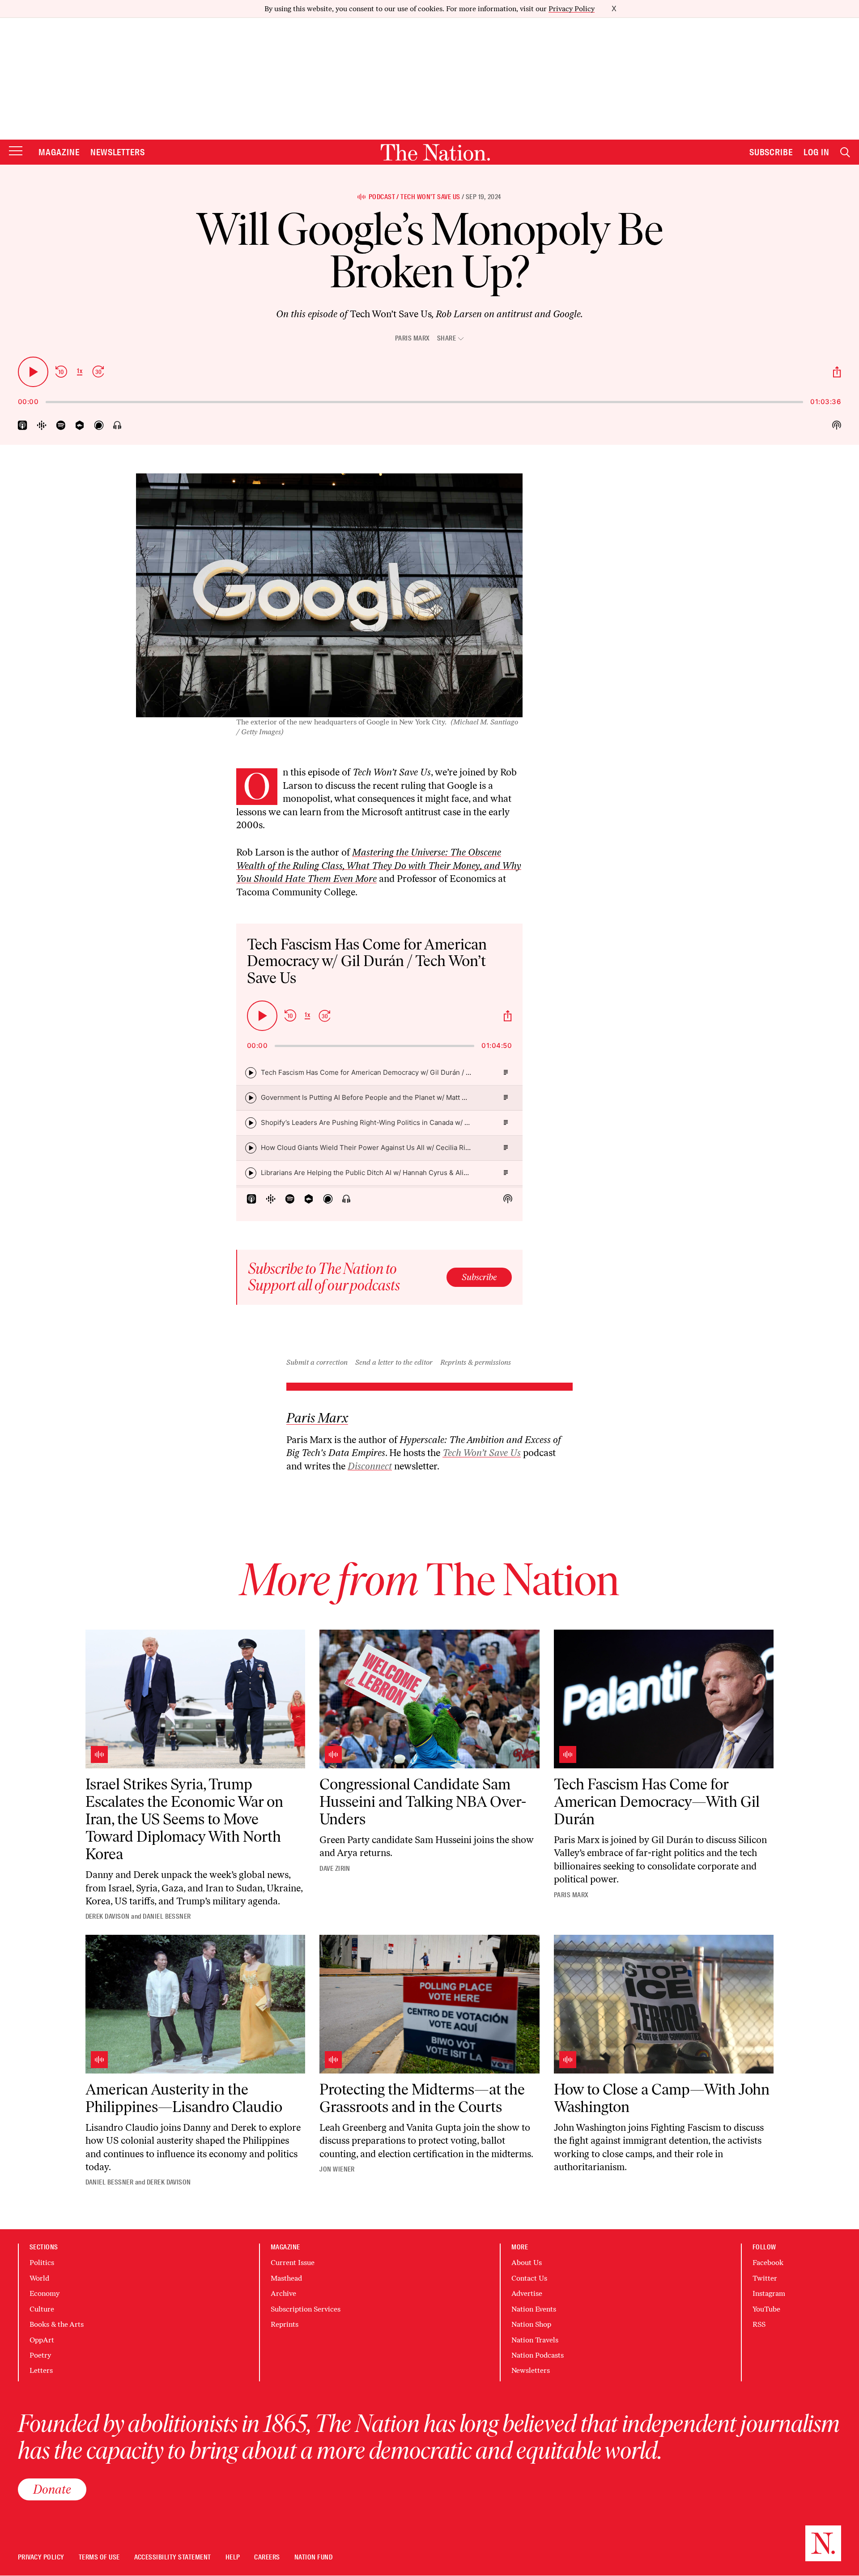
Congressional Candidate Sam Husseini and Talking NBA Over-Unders (423, 1802)
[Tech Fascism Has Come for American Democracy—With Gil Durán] (664, 1699)
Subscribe (771, 152)
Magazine (59, 152)
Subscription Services (306, 2309)
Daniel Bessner (167, 1916)
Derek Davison (108, 1916)
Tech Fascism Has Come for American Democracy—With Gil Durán (657, 1802)
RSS (759, 2324)
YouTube (766, 2309)
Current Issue (293, 2263)
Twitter (765, 2278)
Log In (816, 152)
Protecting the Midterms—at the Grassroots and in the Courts (422, 2098)
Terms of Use (99, 2557)
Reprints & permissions (476, 1362)
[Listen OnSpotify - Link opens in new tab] (61, 425)
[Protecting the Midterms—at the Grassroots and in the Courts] (429, 2004)
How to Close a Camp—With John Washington (662, 2098)
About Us (527, 2263)
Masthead (286, 2278)
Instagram (769, 2293)
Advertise (527, 2293)
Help (233, 2557)
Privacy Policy (572, 9)
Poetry (40, 2355)
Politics (42, 2263)
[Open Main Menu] (16, 151)
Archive (283, 2293)
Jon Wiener (337, 2169)
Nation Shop (531, 2324)
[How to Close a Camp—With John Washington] (664, 2004)
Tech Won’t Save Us (430, 197)
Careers (267, 2557)
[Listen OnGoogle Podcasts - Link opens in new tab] (42, 425)
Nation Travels (535, 2340)
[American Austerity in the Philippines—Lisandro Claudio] (196, 2004)
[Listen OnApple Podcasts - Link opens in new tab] (23, 425)
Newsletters (118, 152)
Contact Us (529, 2278)
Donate (52, 2489)
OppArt (42, 2340)
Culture (42, 2309)
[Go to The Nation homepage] (435, 152)
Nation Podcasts (538, 2355)
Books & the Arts (57, 2324)
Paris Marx (412, 338)
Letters (41, 2370)
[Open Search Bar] (845, 152)
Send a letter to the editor (394, 1362)
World (39, 2278)
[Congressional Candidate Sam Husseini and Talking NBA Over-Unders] (429, 1699)
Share (447, 338)
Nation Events (534, 2309)
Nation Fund (313, 2557)
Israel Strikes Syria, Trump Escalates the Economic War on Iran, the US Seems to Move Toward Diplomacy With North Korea (184, 1819)
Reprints (285, 2324)
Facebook (768, 2263)
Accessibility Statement (173, 2557)
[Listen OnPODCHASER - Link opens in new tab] (99, 425)
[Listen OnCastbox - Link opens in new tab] (80, 425)
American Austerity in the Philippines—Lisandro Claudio (184, 2098)
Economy (45, 2293)
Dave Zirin (335, 1869)
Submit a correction (317, 1362)
